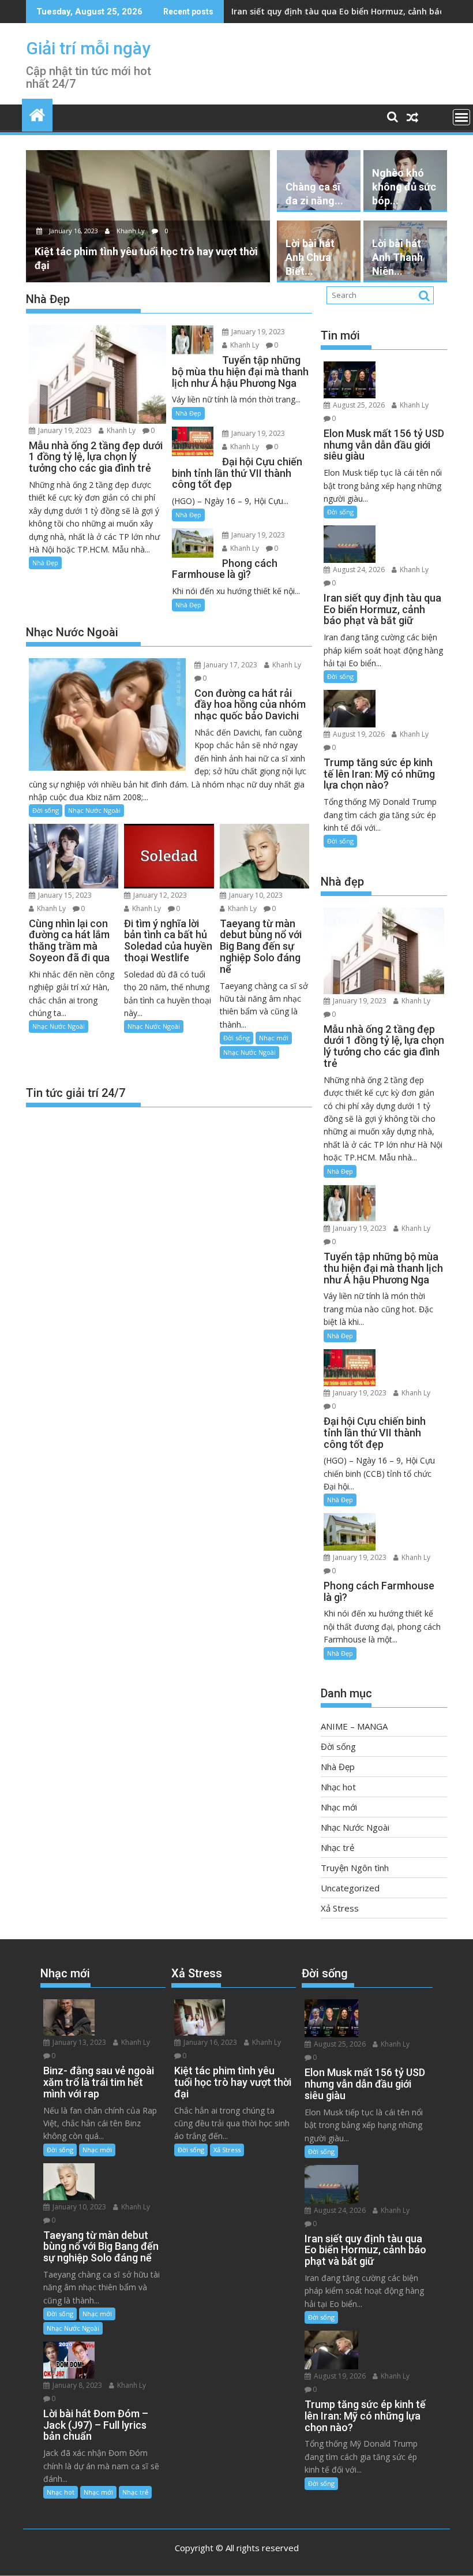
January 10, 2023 (255, 895)
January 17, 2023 (230, 665)
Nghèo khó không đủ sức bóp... (404, 187)
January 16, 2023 (74, 231)
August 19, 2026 (358, 734)
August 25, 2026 (358, 405)
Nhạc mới (274, 1038)
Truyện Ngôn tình (355, 1868)
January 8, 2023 (76, 2385)
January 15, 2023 (64, 895)
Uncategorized (350, 1888)
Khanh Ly (131, 231)
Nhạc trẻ (337, 1847)
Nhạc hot (338, 1787)
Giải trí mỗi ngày (88, 48)
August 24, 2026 (358, 570)
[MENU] (461, 117)
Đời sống (46, 810)
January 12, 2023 (159, 895)
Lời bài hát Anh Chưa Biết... (310, 257)
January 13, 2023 (78, 2042)
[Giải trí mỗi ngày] (37, 113)
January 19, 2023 (64, 430)
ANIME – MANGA (354, 1726)
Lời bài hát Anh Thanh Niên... (397, 257)
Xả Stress (340, 1908)
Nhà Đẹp (45, 563)
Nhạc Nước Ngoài (94, 810)
